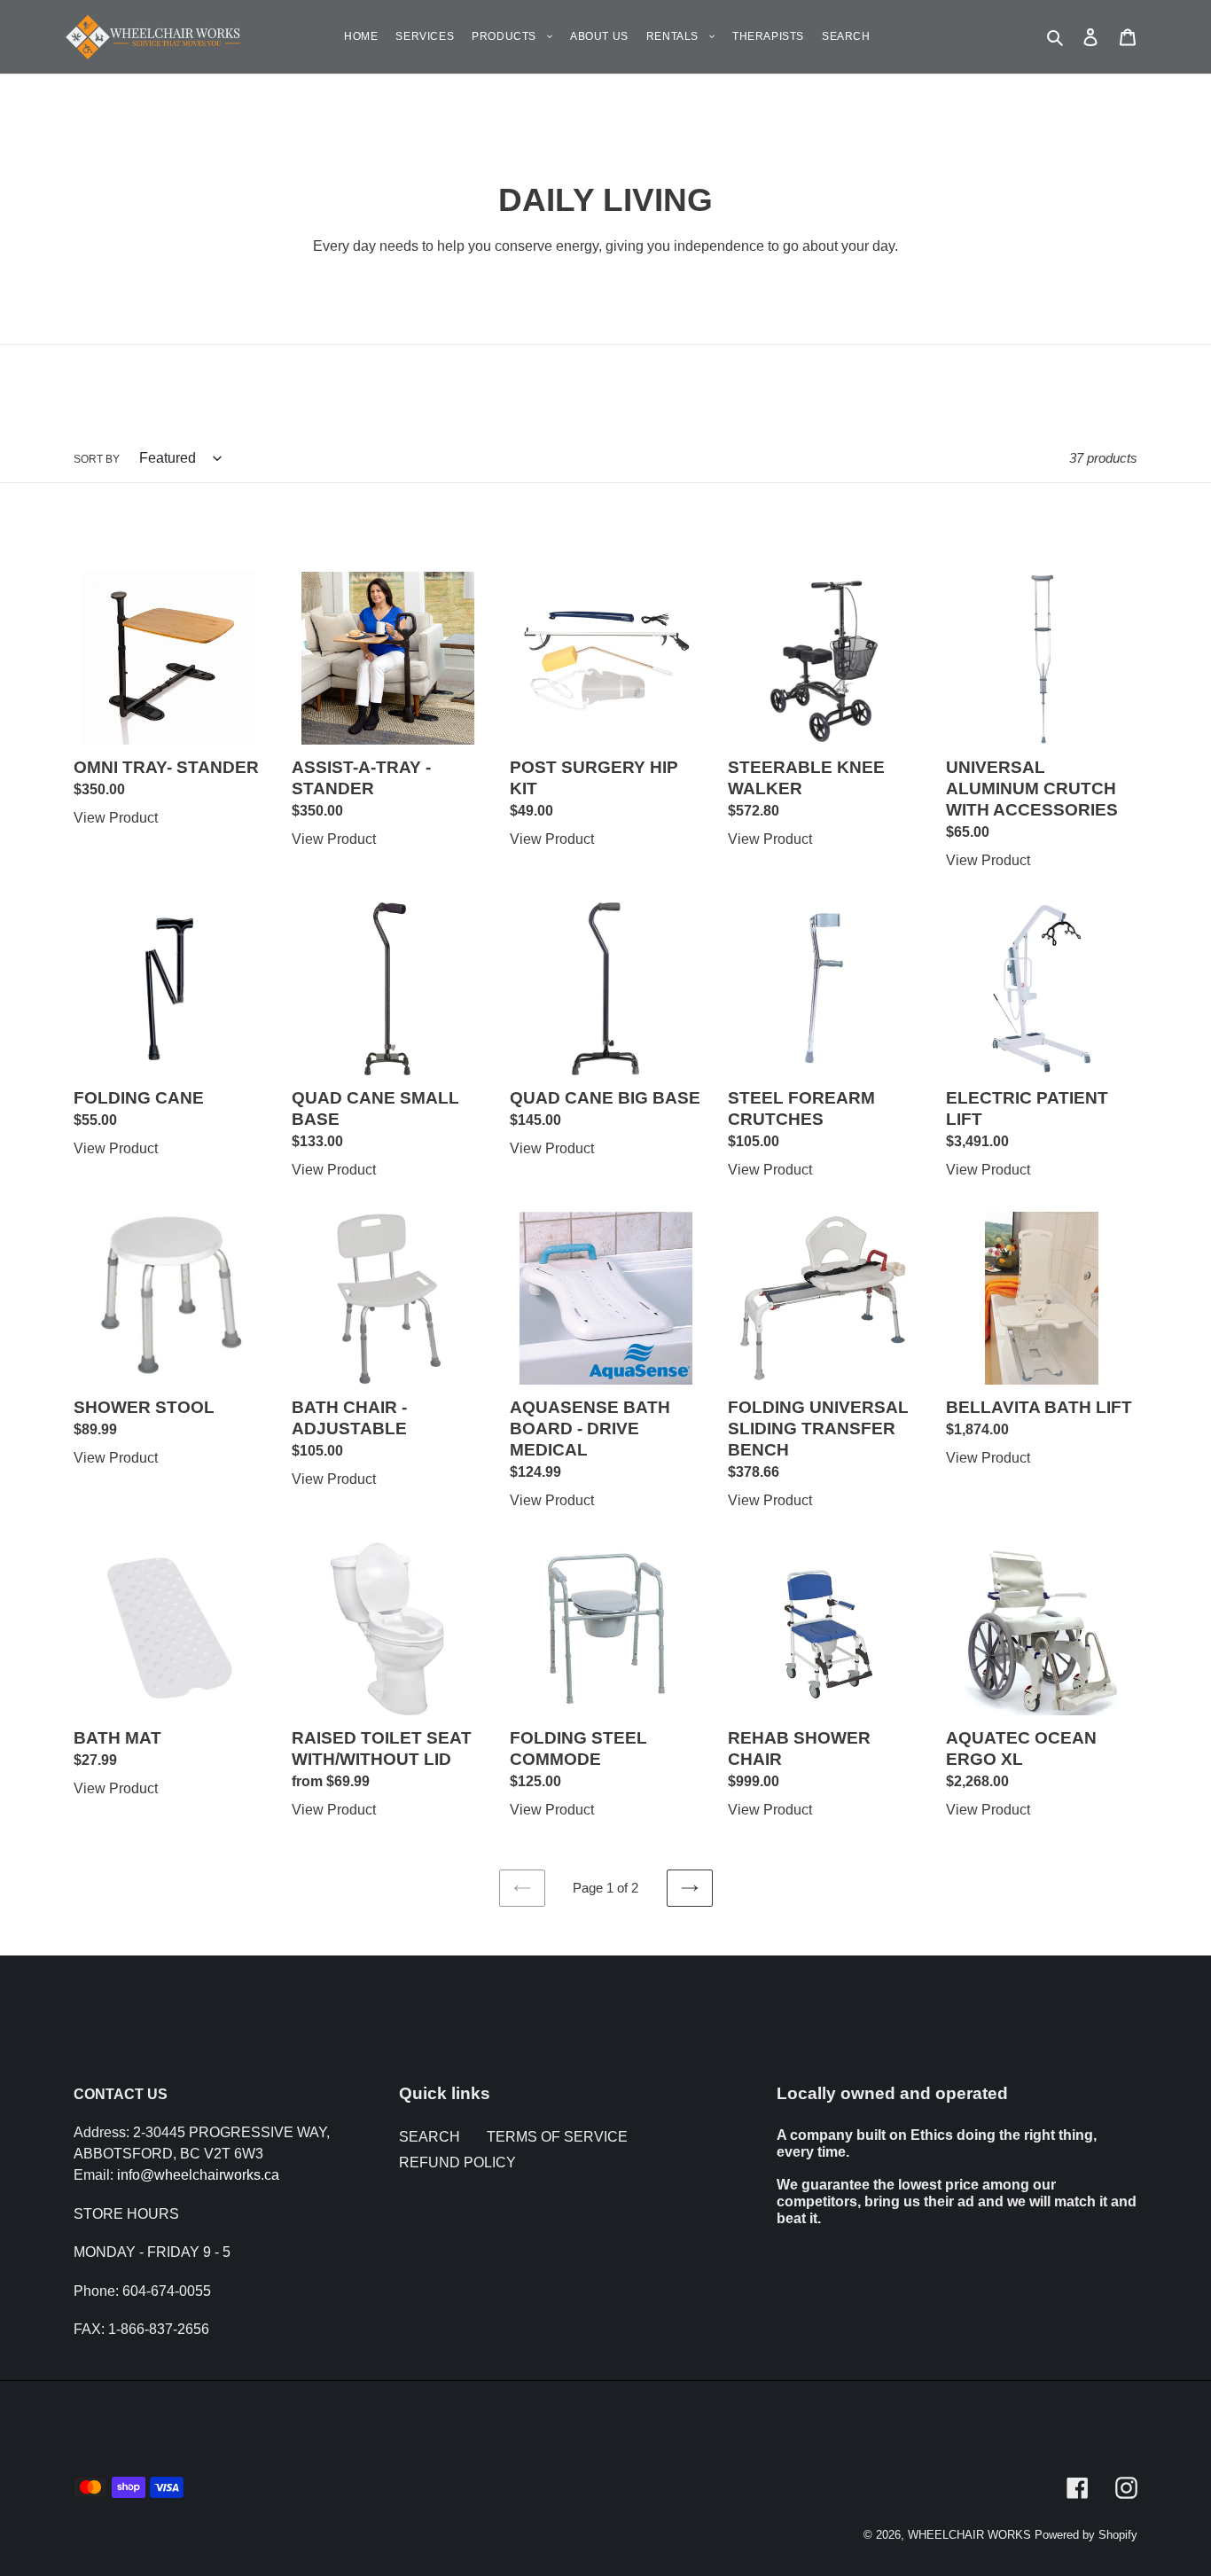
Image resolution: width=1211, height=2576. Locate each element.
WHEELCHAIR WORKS (969, 2535)
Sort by (97, 459)
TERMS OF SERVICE (557, 2137)
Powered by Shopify (1086, 2535)
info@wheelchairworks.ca (198, 2175)
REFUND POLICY (457, 2162)
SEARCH (430, 2137)
